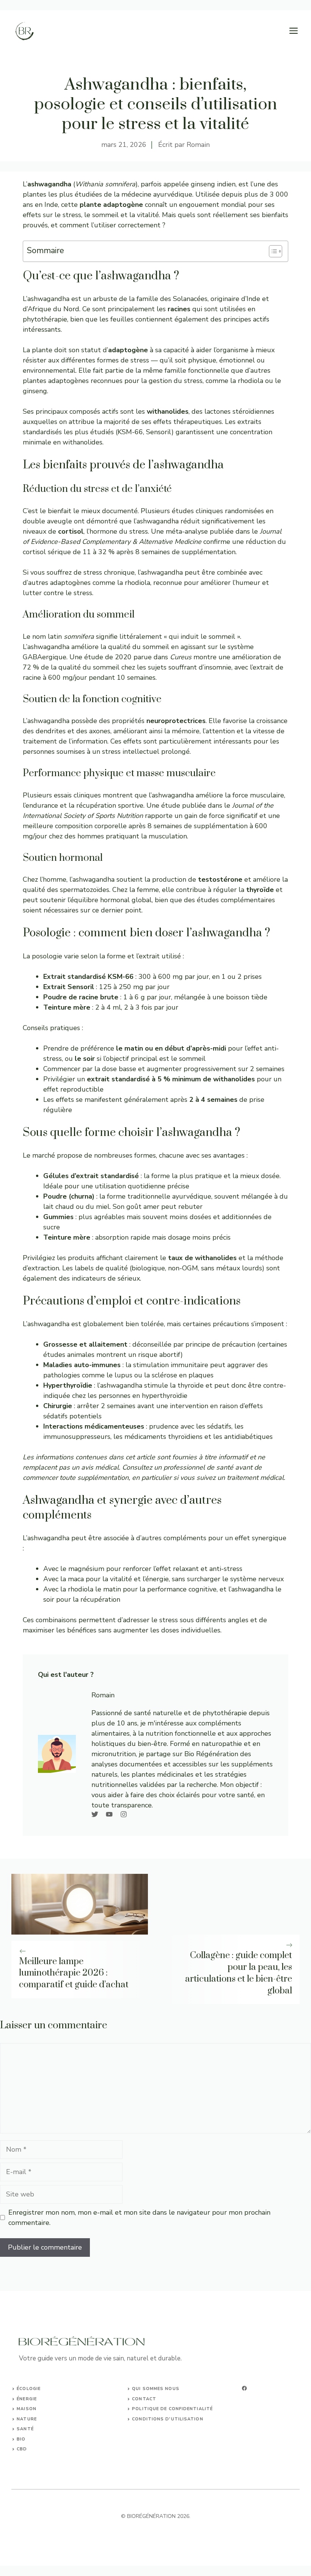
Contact (144, 2399)
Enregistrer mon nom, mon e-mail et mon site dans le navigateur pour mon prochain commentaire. (139, 2218)
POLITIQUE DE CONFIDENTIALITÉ (172, 2409)
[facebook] (244, 2388)
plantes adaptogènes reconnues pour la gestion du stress (113, 381)
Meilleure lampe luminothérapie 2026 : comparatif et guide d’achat (74, 1973)
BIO (21, 2439)
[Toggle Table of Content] (272, 251)
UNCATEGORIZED (38, 2459)
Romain (198, 145)
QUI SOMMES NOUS (156, 2389)
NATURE (27, 2419)
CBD (22, 2449)
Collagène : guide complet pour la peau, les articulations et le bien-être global (239, 1973)
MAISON (27, 2409)
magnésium (86, 1569)
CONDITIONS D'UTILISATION (167, 2419)
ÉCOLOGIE (29, 2389)
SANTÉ (25, 2429)
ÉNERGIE (27, 2399)
